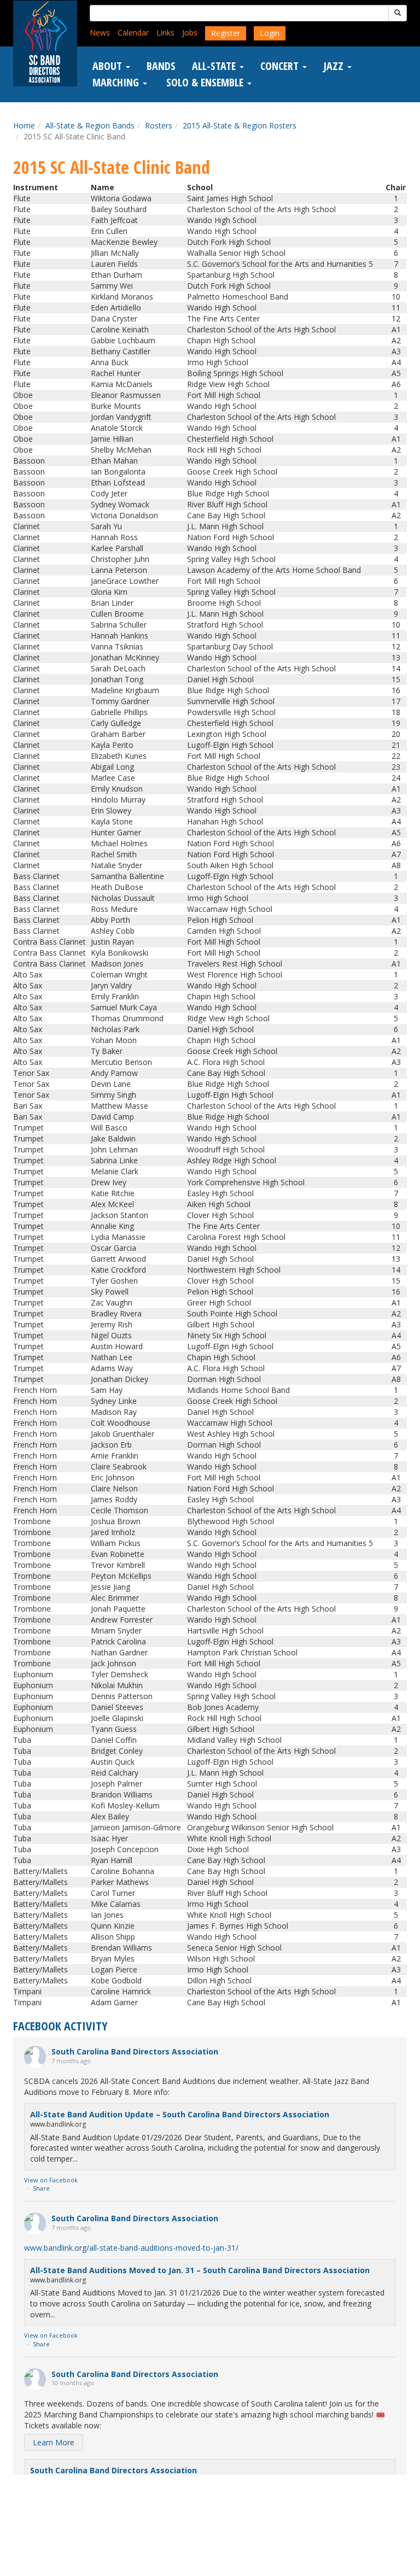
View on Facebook (51, 2180)
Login (270, 33)
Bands (161, 66)
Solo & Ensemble (205, 83)
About (109, 66)
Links (165, 33)
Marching (117, 83)
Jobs (190, 33)
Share (41, 2188)
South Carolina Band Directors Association (135, 2051)
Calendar (133, 33)
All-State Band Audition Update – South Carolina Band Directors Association (180, 2114)
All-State (215, 66)
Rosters (159, 125)
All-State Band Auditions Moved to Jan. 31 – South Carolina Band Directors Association (200, 2270)
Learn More (54, 2442)
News (100, 33)
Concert (281, 66)
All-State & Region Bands (90, 125)
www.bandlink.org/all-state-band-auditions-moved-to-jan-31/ (131, 2248)
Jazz (335, 66)
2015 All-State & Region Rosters (240, 125)
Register (226, 33)
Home (24, 125)
